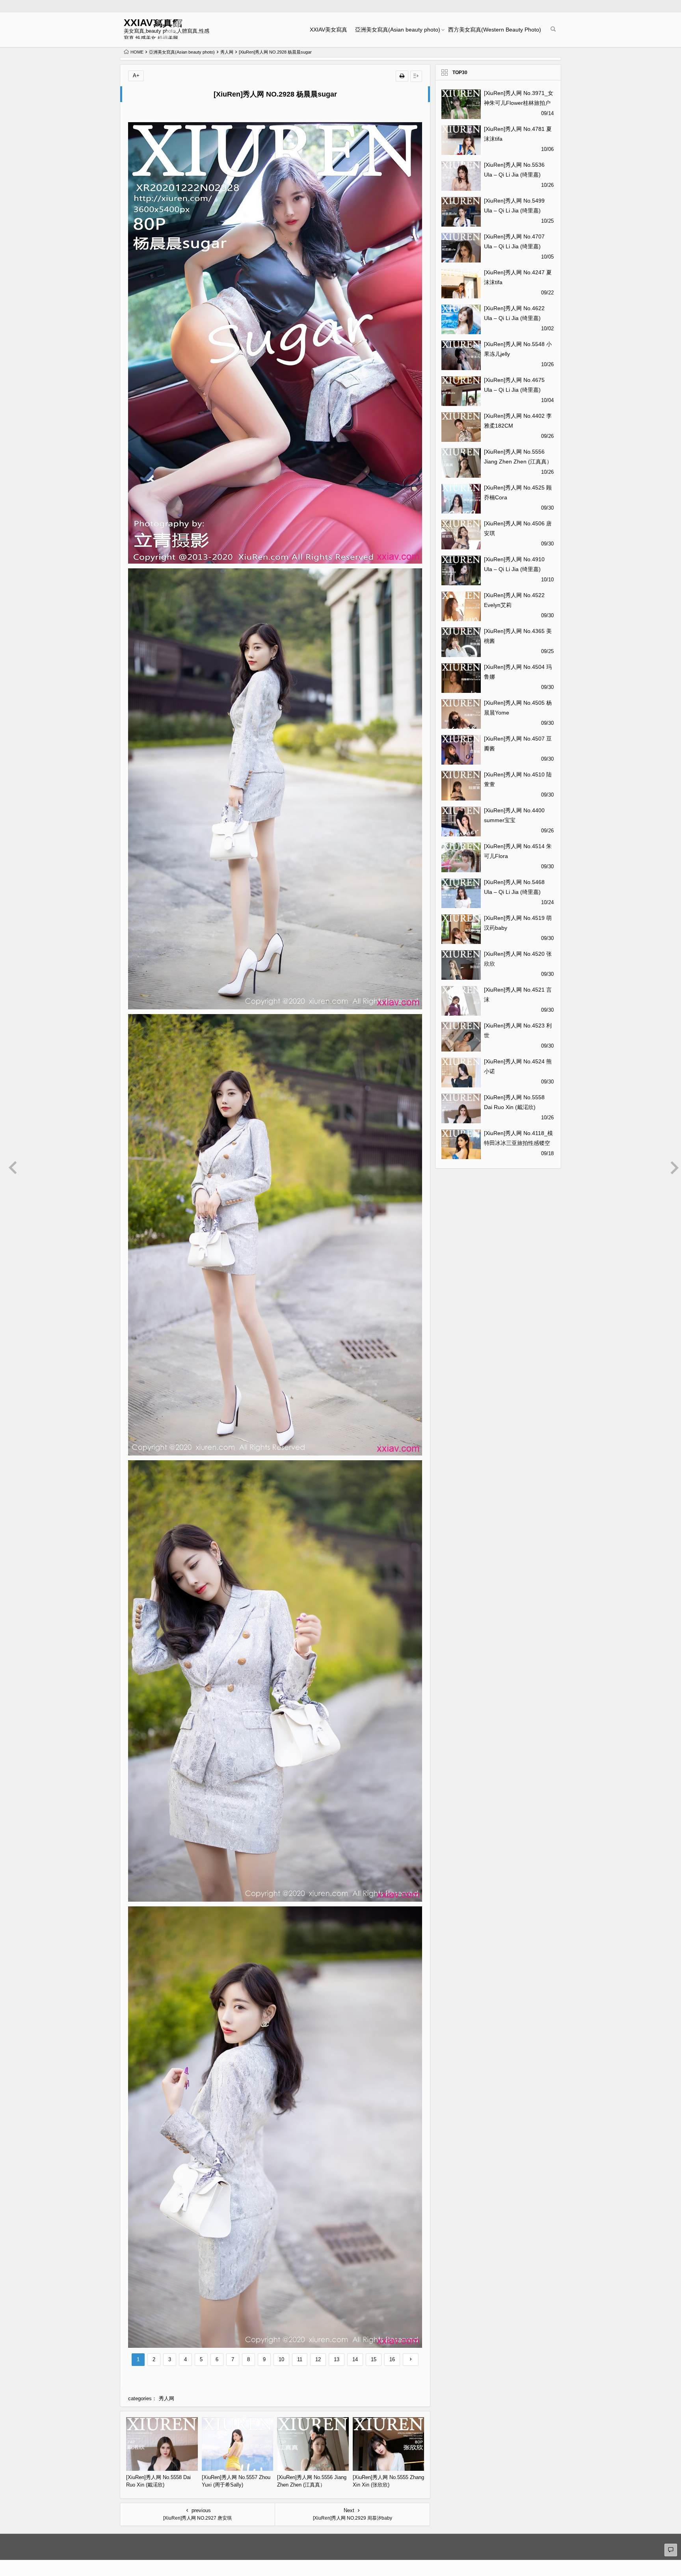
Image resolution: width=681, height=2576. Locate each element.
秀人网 (227, 52)
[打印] (402, 76)
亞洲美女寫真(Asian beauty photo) (398, 30)
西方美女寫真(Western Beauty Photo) (495, 30)
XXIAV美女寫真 (328, 30)
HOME (137, 52)
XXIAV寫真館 (153, 23)
